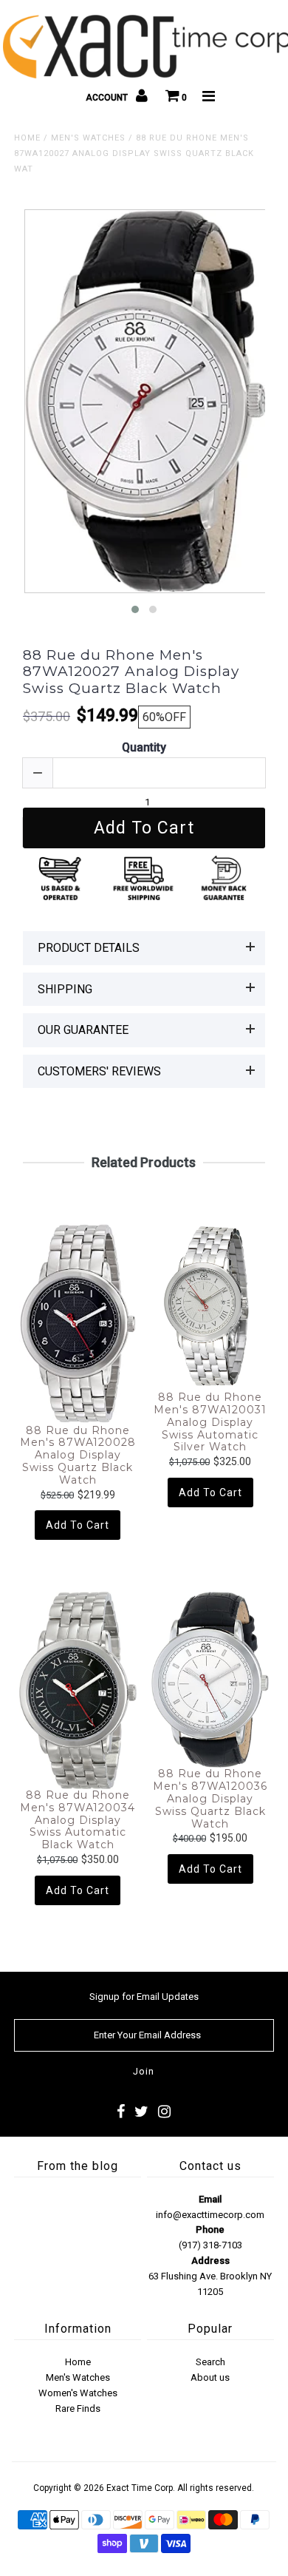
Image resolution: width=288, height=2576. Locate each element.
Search (210, 2362)
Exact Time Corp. (141, 2488)
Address (210, 2261)
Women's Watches (78, 2393)
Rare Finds (78, 2408)
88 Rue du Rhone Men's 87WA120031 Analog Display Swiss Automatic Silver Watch (210, 1422)
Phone (210, 2230)
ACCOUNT (108, 98)
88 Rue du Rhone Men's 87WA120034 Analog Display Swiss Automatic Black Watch (78, 1820)
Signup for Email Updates (144, 1997)
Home (27, 138)
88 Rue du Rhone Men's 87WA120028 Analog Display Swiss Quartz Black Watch (78, 1456)
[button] (135, 609)
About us (210, 2377)
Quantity (144, 747)
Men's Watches (88, 138)
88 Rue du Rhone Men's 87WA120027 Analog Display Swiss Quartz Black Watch (131, 672)
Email (210, 2199)
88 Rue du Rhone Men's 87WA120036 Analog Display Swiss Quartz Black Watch (210, 1799)
